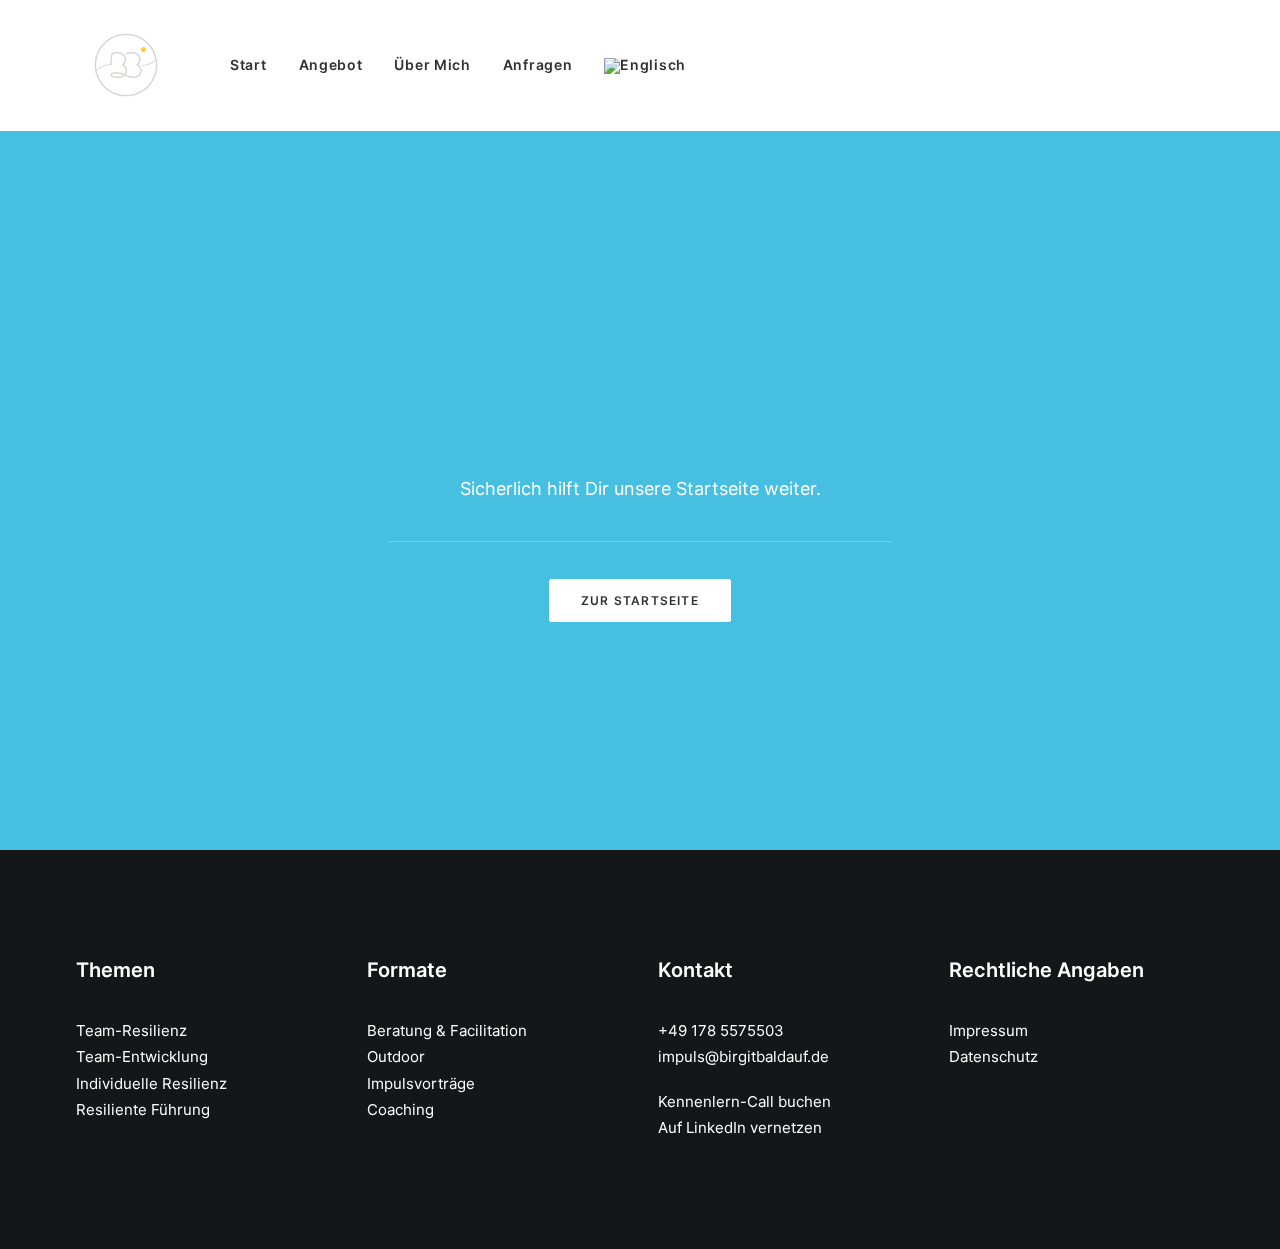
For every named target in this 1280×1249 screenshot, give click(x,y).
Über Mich (432, 64)
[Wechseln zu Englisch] (638, 66)
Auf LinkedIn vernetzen (740, 1127)
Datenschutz (993, 1056)
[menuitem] (255, 65)
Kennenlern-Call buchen (744, 1101)
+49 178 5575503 (721, 1030)
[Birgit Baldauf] (126, 65)
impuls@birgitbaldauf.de (743, 1056)
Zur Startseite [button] (640, 600)
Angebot (331, 64)
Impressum (988, 1030)
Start (248, 64)
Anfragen (538, 64)
